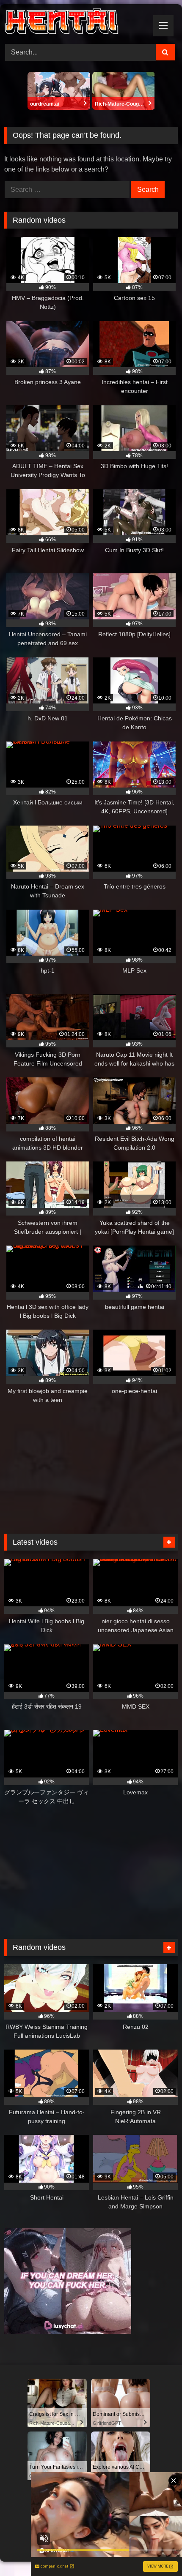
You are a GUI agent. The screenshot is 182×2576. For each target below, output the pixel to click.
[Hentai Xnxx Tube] (74, 23)
